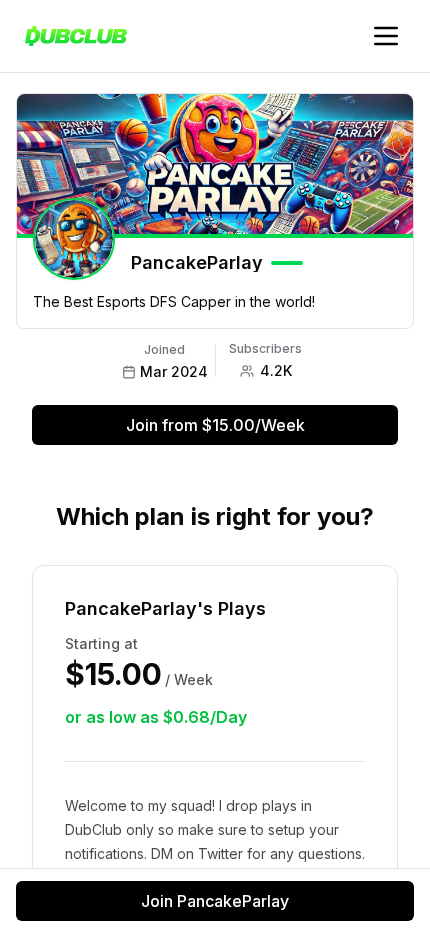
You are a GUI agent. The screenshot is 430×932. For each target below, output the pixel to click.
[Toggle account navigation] (386, 36)
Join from (215, 425)
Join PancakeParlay (215, 901)
